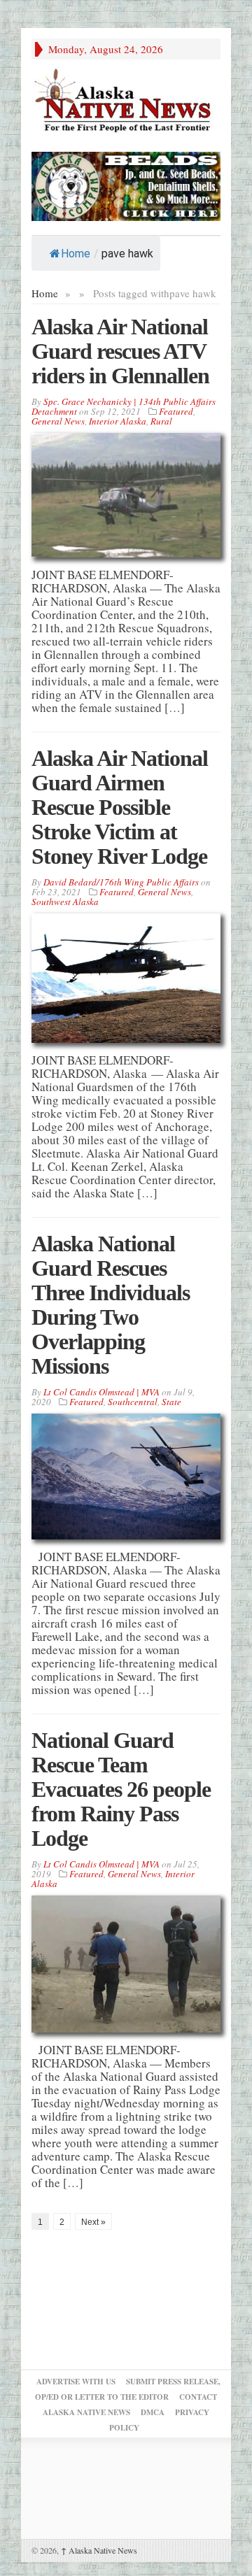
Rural (161, 421)
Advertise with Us (76, 2382)
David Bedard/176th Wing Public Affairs (121, 882)
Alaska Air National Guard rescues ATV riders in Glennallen (120, 351)
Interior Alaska (118, 421)
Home (76, 254)
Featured (176, 411)
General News (58, 421)
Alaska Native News (99, 2550)
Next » (93, 2222)
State (171, 1402)
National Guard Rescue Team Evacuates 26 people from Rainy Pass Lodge (121, 1789)
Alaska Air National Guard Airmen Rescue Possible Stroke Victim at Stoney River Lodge (120, 807)
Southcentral (133, 1402)
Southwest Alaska (65, 902)
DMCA (153, 2412)
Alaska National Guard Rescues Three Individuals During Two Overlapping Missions (111, 1305)
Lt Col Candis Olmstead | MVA (101, 1392)
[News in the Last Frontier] (126, 102)
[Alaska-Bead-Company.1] (126, 184)
